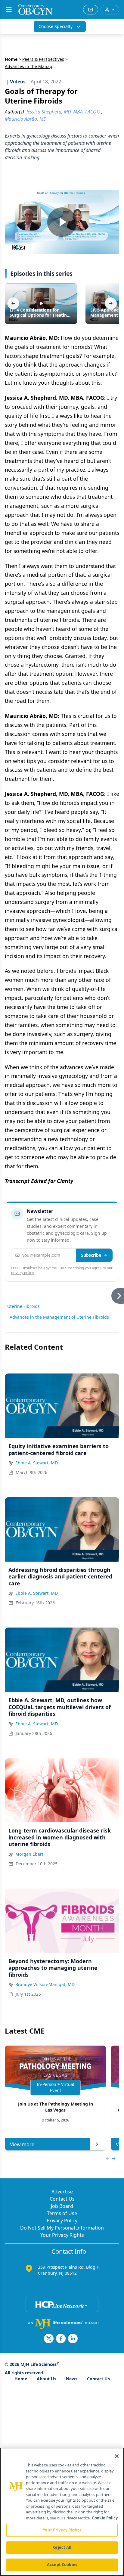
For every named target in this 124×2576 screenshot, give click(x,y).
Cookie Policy (105, 2518)
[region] (62, 2512)
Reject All (62, 2547)
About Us (46, 2379)
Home (11, 59)
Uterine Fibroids (23, 1306)
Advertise (62, 2192)
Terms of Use (62, 2213)
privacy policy (22, 1273)
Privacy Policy (62, 2221)
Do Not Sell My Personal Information (62, 2228)
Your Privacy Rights (62, 2235)
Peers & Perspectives (43, 59)
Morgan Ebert (29, 1854)
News (72, 2379)
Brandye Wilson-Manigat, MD (45, 1984)
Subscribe (91, 1255)
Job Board (62, 2206)
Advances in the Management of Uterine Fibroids (59, 1317)
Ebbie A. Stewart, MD (37, 1463)
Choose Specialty (56, 26)
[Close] (117, 2456)
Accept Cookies (62, 2565)
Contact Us (62, 2199)
